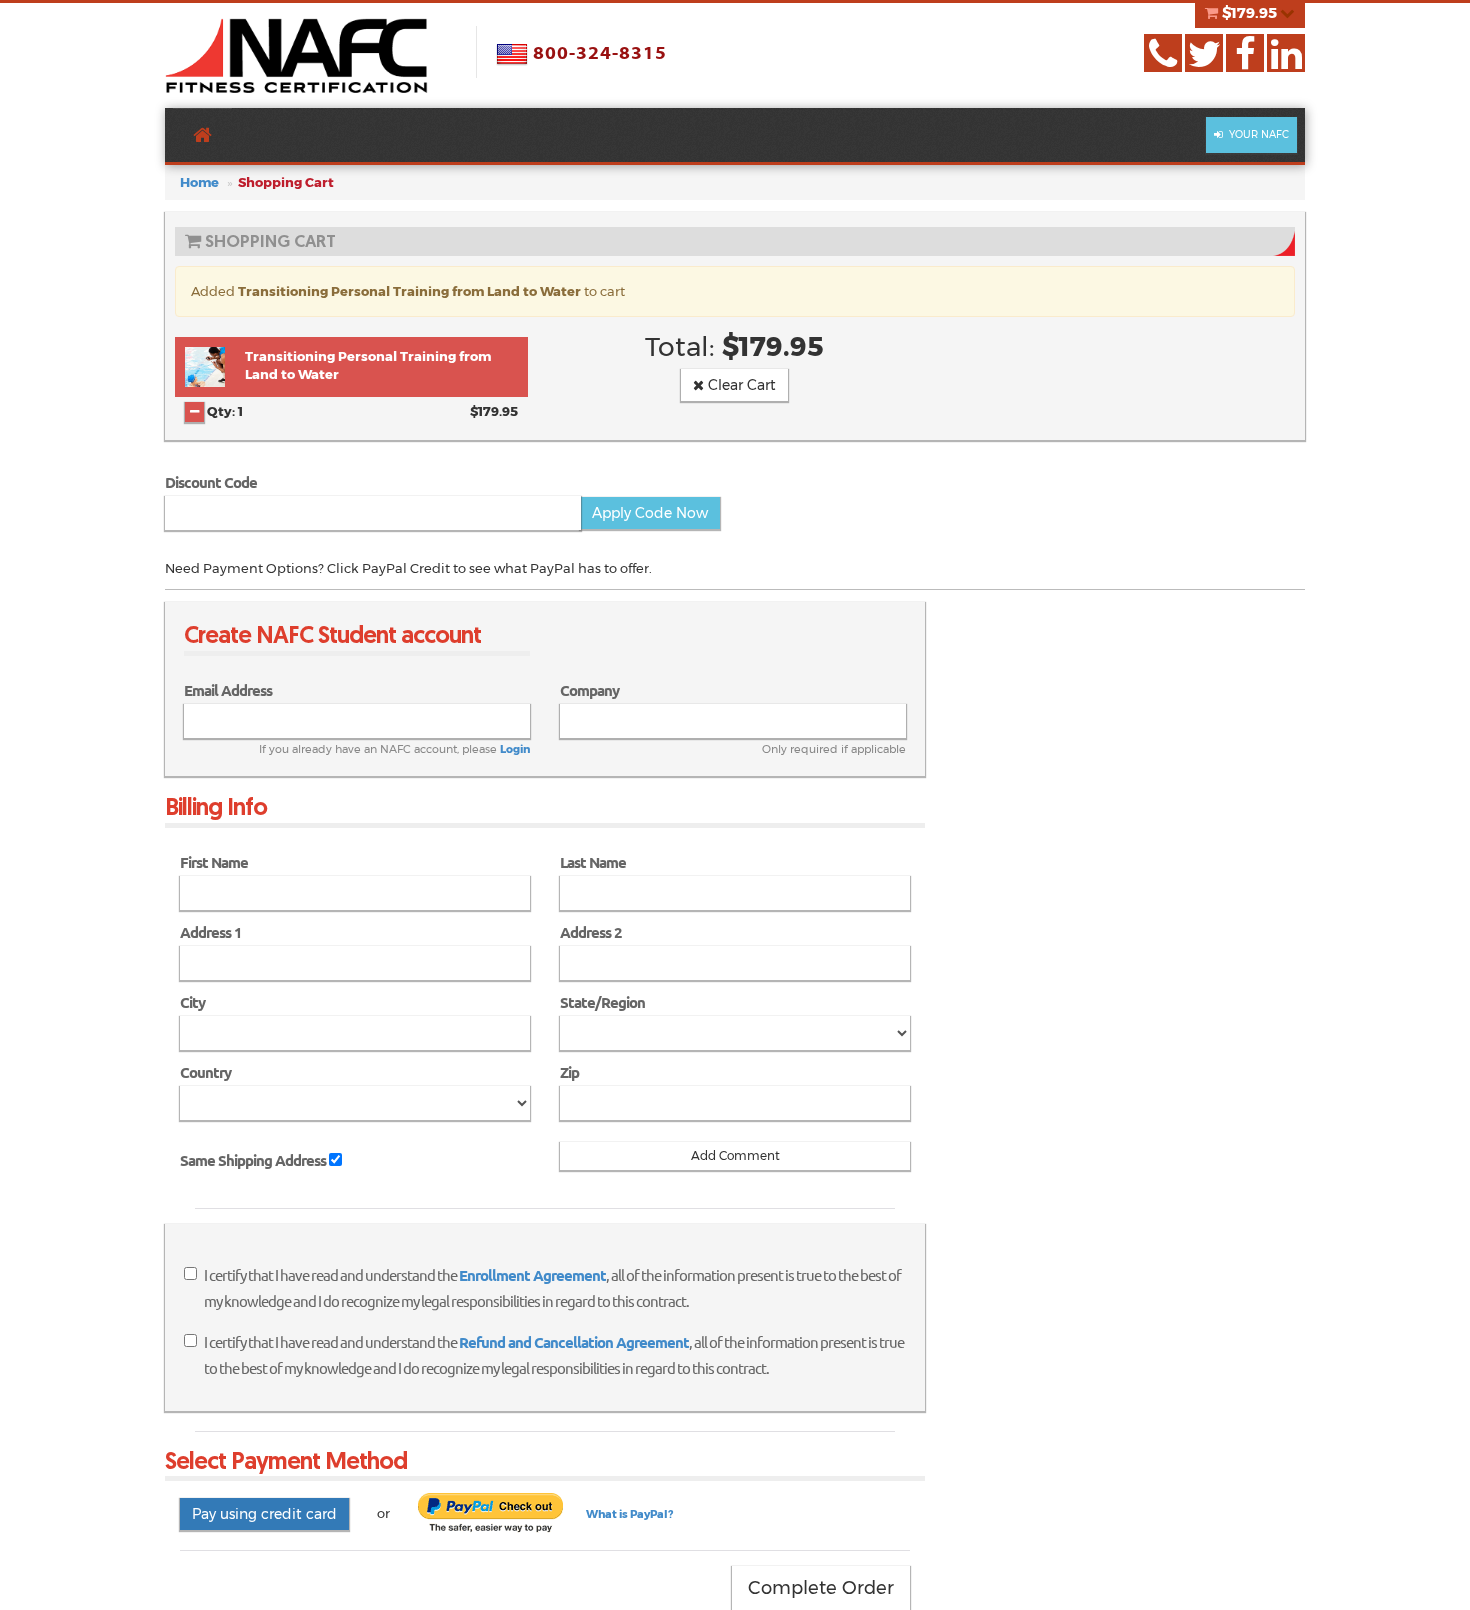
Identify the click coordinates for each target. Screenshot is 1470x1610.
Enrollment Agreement (532, 1275)
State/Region (602, 1002)
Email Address (228, 690)
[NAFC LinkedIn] (1286, 53)
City (192, 1002)
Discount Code (211, 482)
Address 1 (211, 932)
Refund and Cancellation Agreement (574, 1342)
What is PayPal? (629, 1514)
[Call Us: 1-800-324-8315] (1163, 53)
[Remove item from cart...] (194, 412)
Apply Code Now (650, 513)
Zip (569, 1072)
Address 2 (591, 932)
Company (589, 690)
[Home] (296, 55)
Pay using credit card (264, 1514)
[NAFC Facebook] (1245, 53)
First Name (214, 862)
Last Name (593, 862)
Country (205, 1072)
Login (515, 749)
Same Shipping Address (253, 1160)
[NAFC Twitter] (1204, 53)
